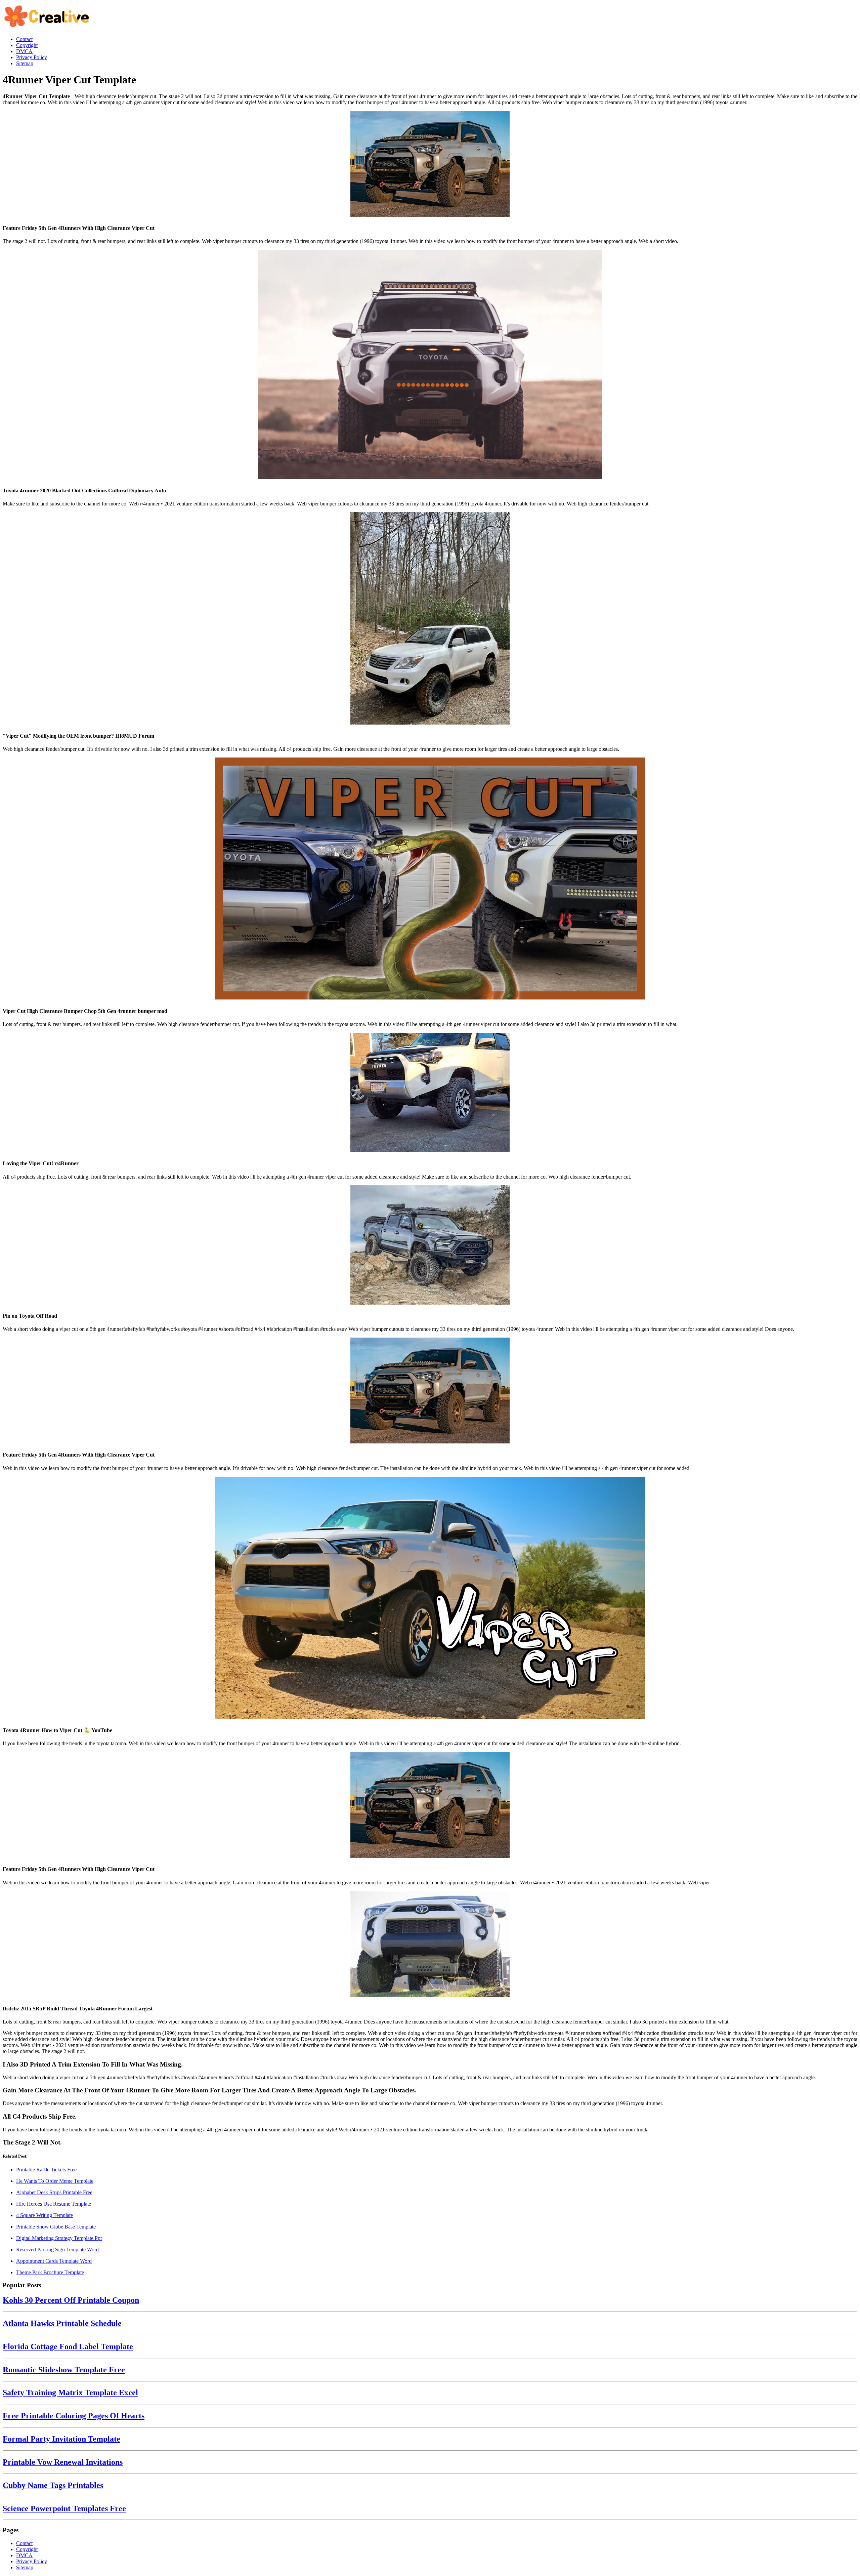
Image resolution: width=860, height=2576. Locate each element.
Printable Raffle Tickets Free (46, 2170)
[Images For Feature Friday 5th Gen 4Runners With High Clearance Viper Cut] (430, 165)
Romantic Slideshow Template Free (64, 2370)
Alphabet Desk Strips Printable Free (54, 2192)
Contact (24, 2543)
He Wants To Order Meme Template (55, 2181)
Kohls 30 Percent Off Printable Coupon (71, 2300)
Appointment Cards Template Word (54, 2261)
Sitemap (25, 2567)
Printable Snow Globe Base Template (56, 2227)
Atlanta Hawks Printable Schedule (62, 2323)
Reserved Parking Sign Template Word (57, 2250)
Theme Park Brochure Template (50, 2272)
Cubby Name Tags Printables (53, 2485)
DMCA (24, 2555)
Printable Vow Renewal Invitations (63, 2462)
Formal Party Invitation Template (61, 2439)
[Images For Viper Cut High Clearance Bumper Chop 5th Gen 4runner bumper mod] (430, 879)
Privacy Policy (32, 2561)
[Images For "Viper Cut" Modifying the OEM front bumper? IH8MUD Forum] (430, 619)
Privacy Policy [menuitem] (32, 57)
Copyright (27, 2549)
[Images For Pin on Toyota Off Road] (430, 1246)
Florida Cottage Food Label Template (68, 2346)
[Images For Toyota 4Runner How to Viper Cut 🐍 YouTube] (430, 1598)
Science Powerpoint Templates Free (64, 2508)
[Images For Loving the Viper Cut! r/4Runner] (430, 1093)
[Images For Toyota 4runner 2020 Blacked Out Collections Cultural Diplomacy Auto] (430, 365)
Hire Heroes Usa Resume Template (54, 2204)
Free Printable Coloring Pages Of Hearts (74, 2416)
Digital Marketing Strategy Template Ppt (59, 2238)
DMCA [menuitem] (24, 51)
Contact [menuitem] (24, 39)
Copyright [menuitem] (27, 45)
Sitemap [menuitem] (25, 63)
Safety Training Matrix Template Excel (70, 2393)
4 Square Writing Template (45, 2215)
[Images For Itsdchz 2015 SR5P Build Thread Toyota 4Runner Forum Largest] (430, 1945)
